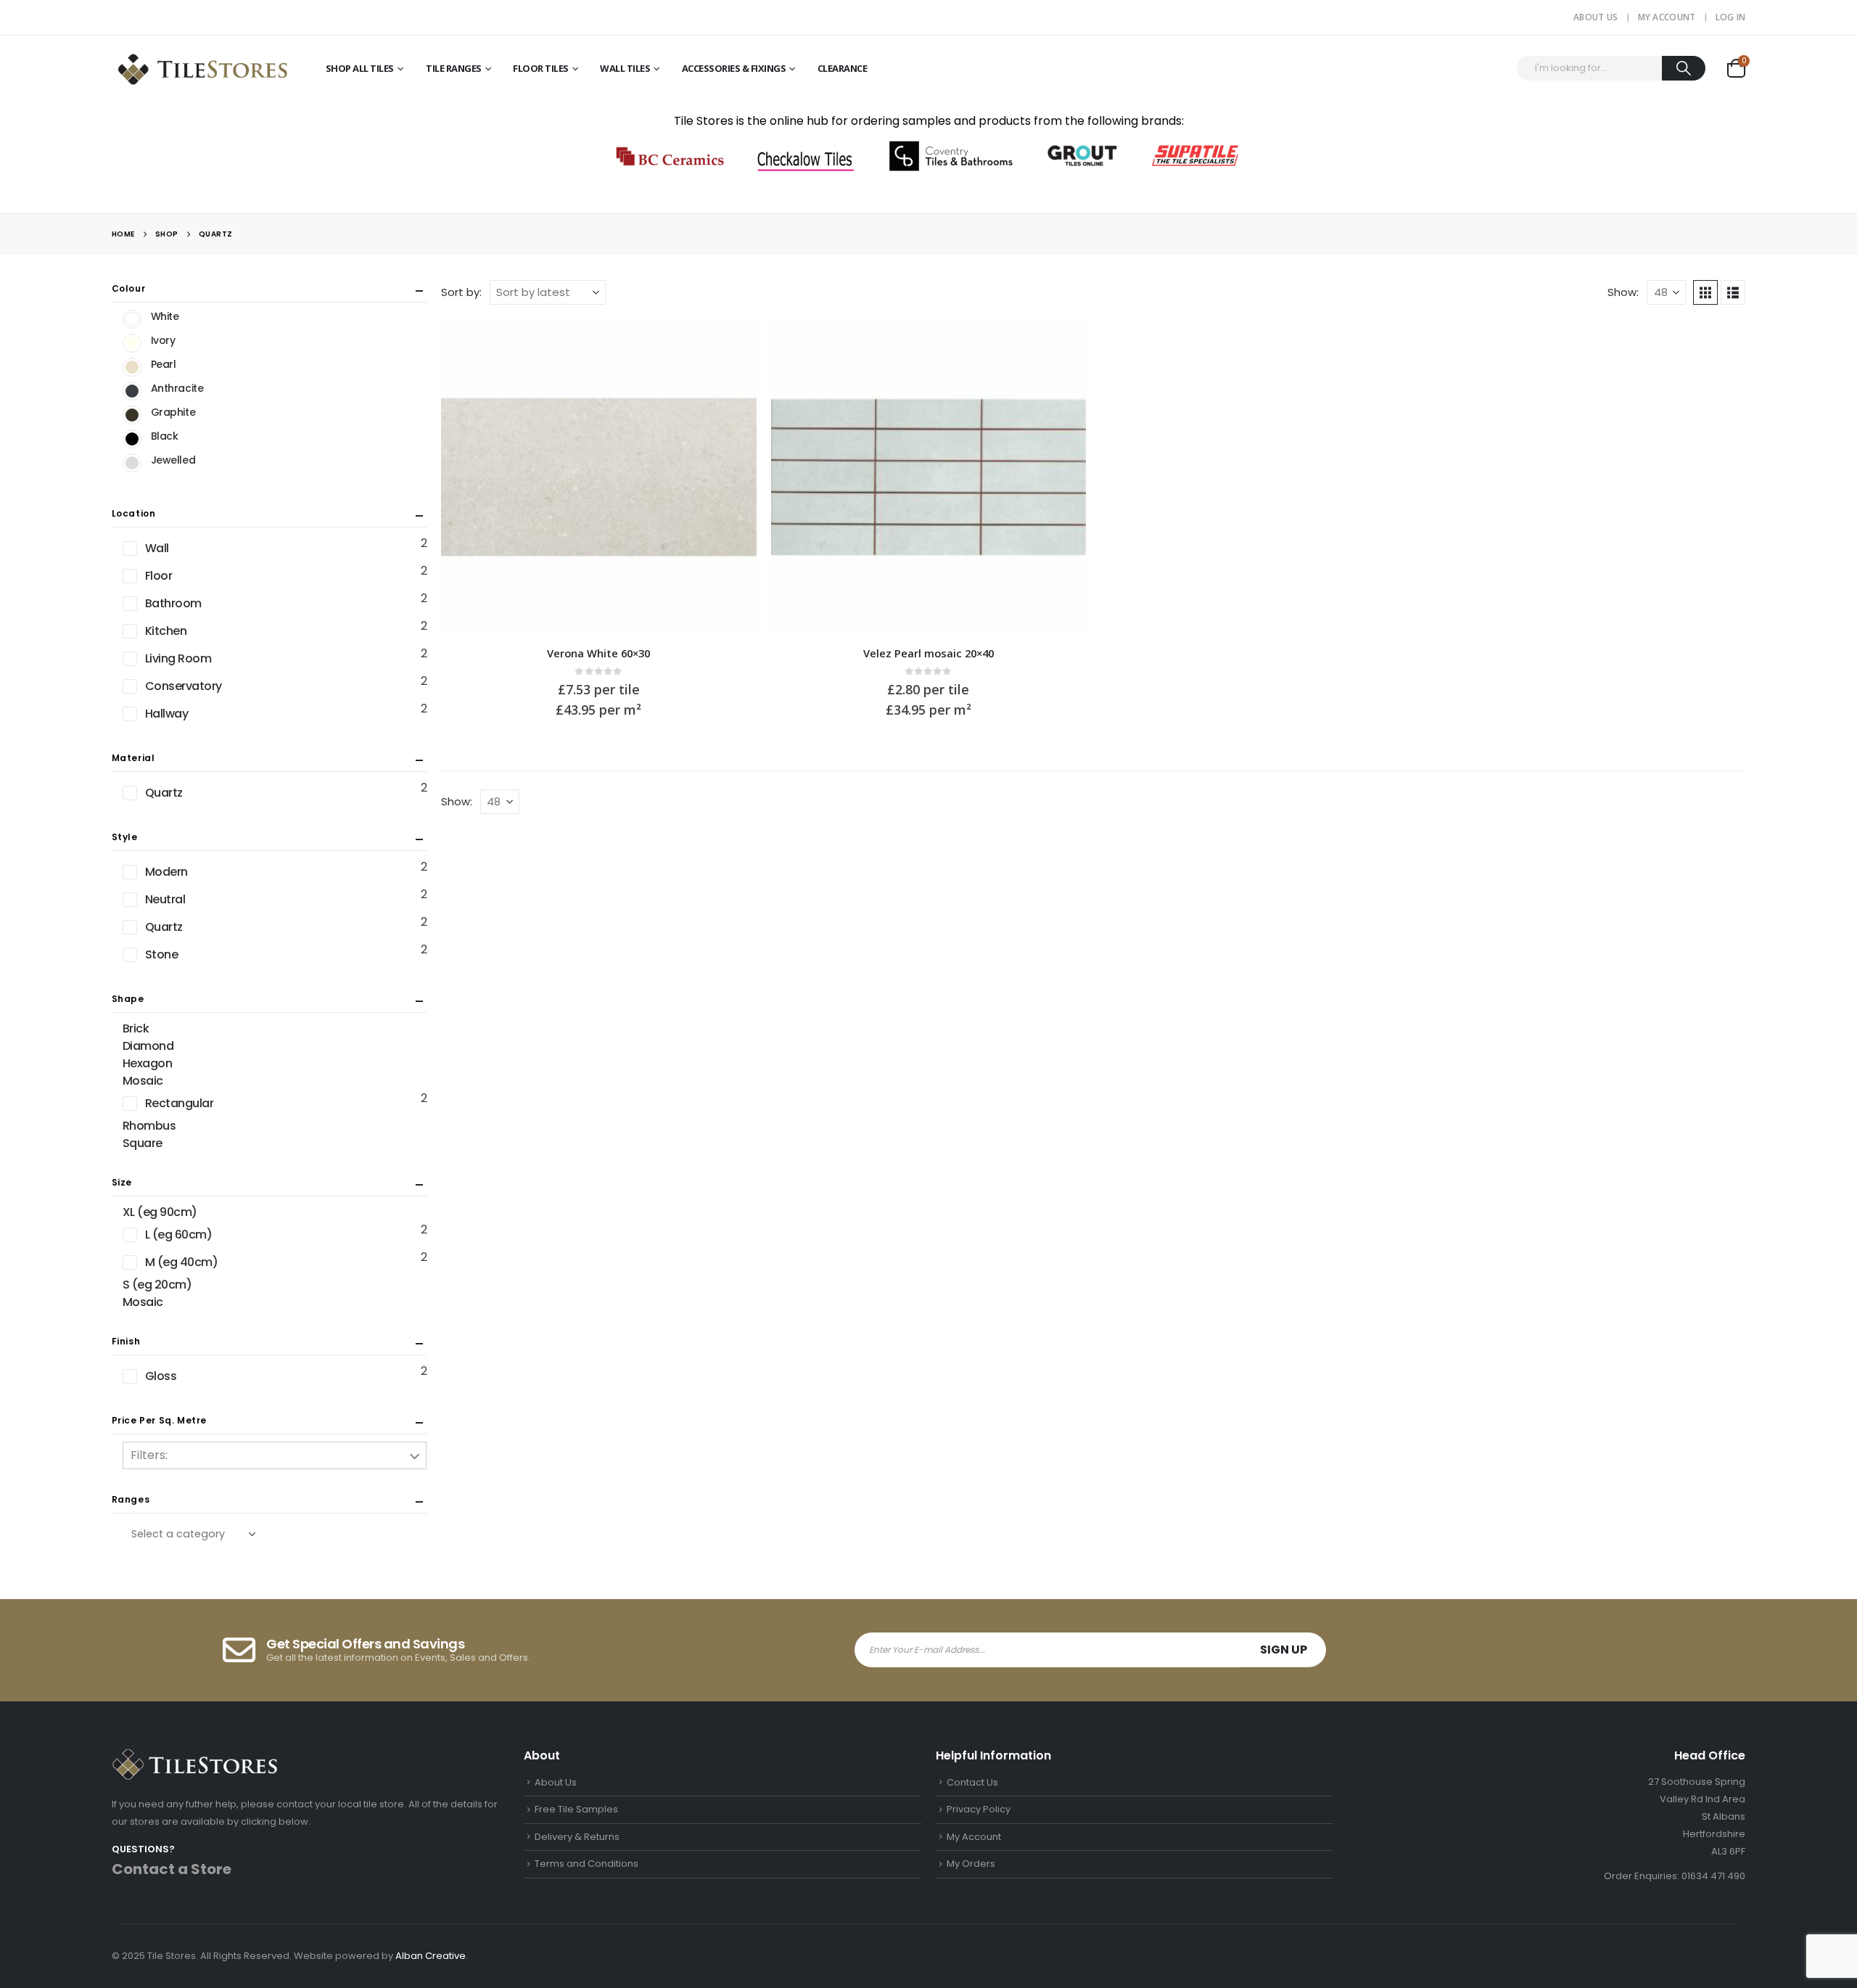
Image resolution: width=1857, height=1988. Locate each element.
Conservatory (184, 686)
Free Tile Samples (576, 1809)
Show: (1623, 292)
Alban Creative (431, 1956)
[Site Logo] (202, 68)
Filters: (149, 1455)
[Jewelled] (132, 463)
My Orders (971, 1864)
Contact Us (972, 1782)
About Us (1595, 17)
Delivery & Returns (577, 1837)
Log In (1731, 17)
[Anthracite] (132, 391)
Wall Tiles (625, 68)
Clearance (843, 68)
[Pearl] (132, 367)
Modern (166, 872)
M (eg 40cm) (182, 1262)
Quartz (164, 793)
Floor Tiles (541, 68)
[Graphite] (132, 415)
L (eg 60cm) (179, 1235)
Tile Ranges (454, 68)
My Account (1667, 17)
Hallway (167, 714)
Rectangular (180, 1103)
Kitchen (166, 631)
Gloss (161, 1376)
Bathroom (173, 603)
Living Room (178, 658)
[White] (132, 319)
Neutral (165, 899)
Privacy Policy (979, 1809)
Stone (162, 954)
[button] (1705, 292)
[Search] (1684, 68)
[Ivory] (132, 343)
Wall (157, 548)
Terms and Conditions (586, 1864)
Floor (159, 576)
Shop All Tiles (360, 68)
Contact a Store (172, 1869)
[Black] (132, 439)
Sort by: (461, 292)
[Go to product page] (599, 477)
